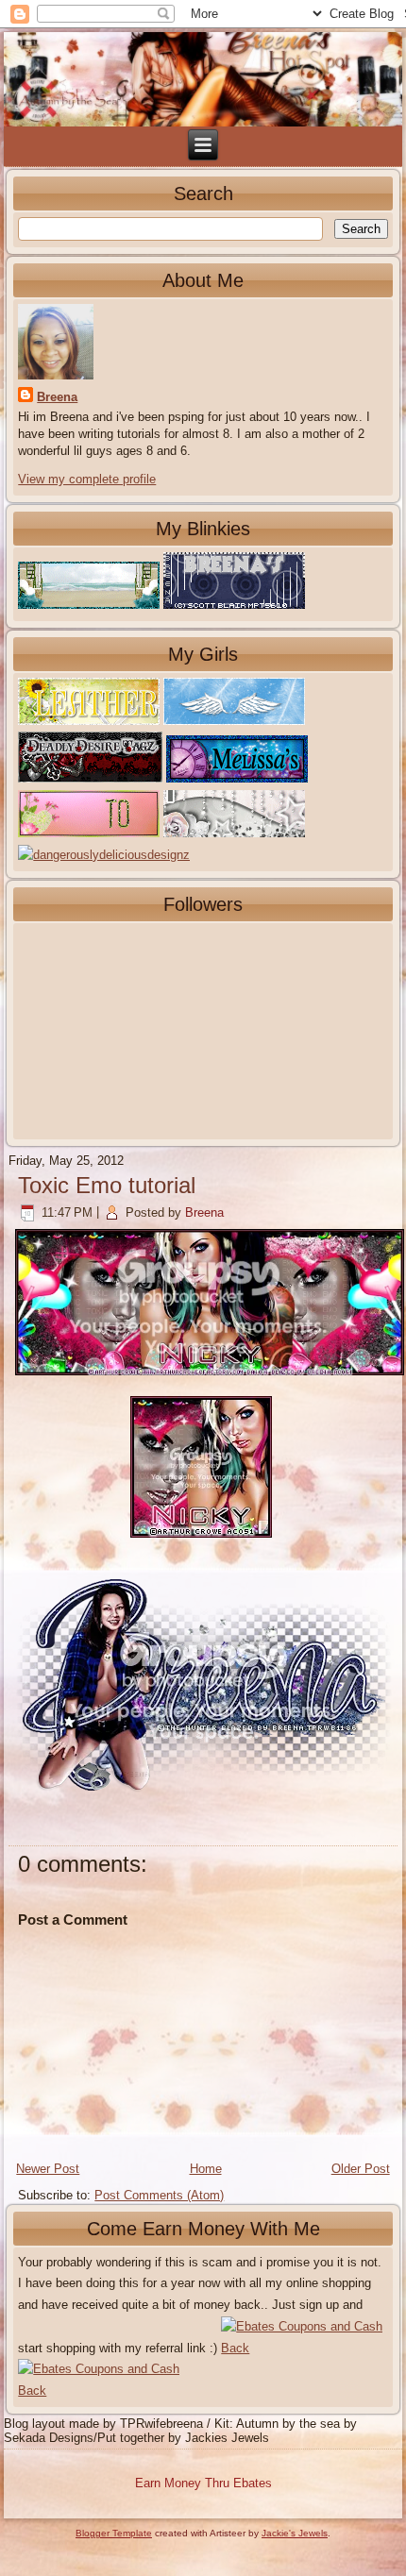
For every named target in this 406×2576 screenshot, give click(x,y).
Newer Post (48, 2169)
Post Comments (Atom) (159, 2195)
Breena (57, 397)
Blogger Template (114, 2533)
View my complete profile (87, 479)
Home (206, 2169)
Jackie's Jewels (295, 2533)
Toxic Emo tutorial (107, 1185)
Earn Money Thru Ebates (203, 2483)
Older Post (361, 2169)
